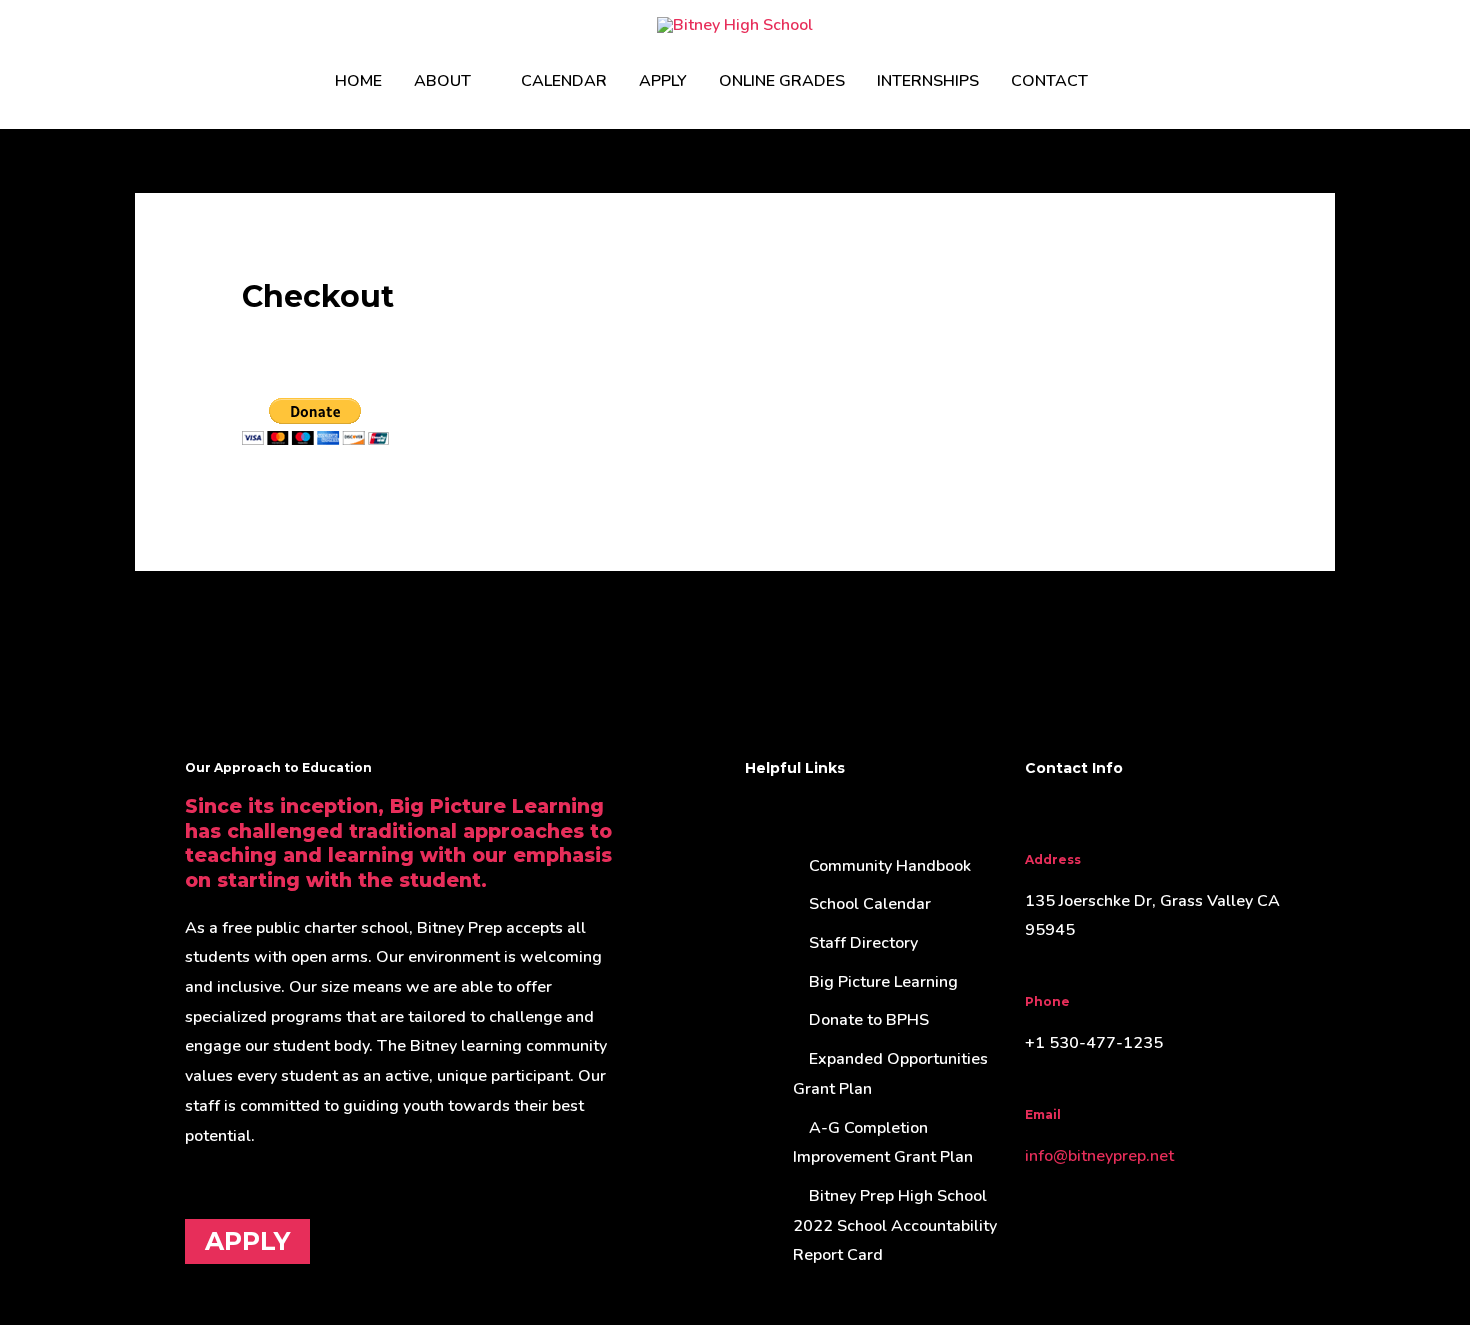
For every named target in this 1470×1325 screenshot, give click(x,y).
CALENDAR (564, 81)
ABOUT (442, 81)
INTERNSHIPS (928, 81)
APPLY (663, 81)
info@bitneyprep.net (1099, 1156)
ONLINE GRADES (782, 81)
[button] (1128, 81)
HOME (358, 81)
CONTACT (1049, 81)
